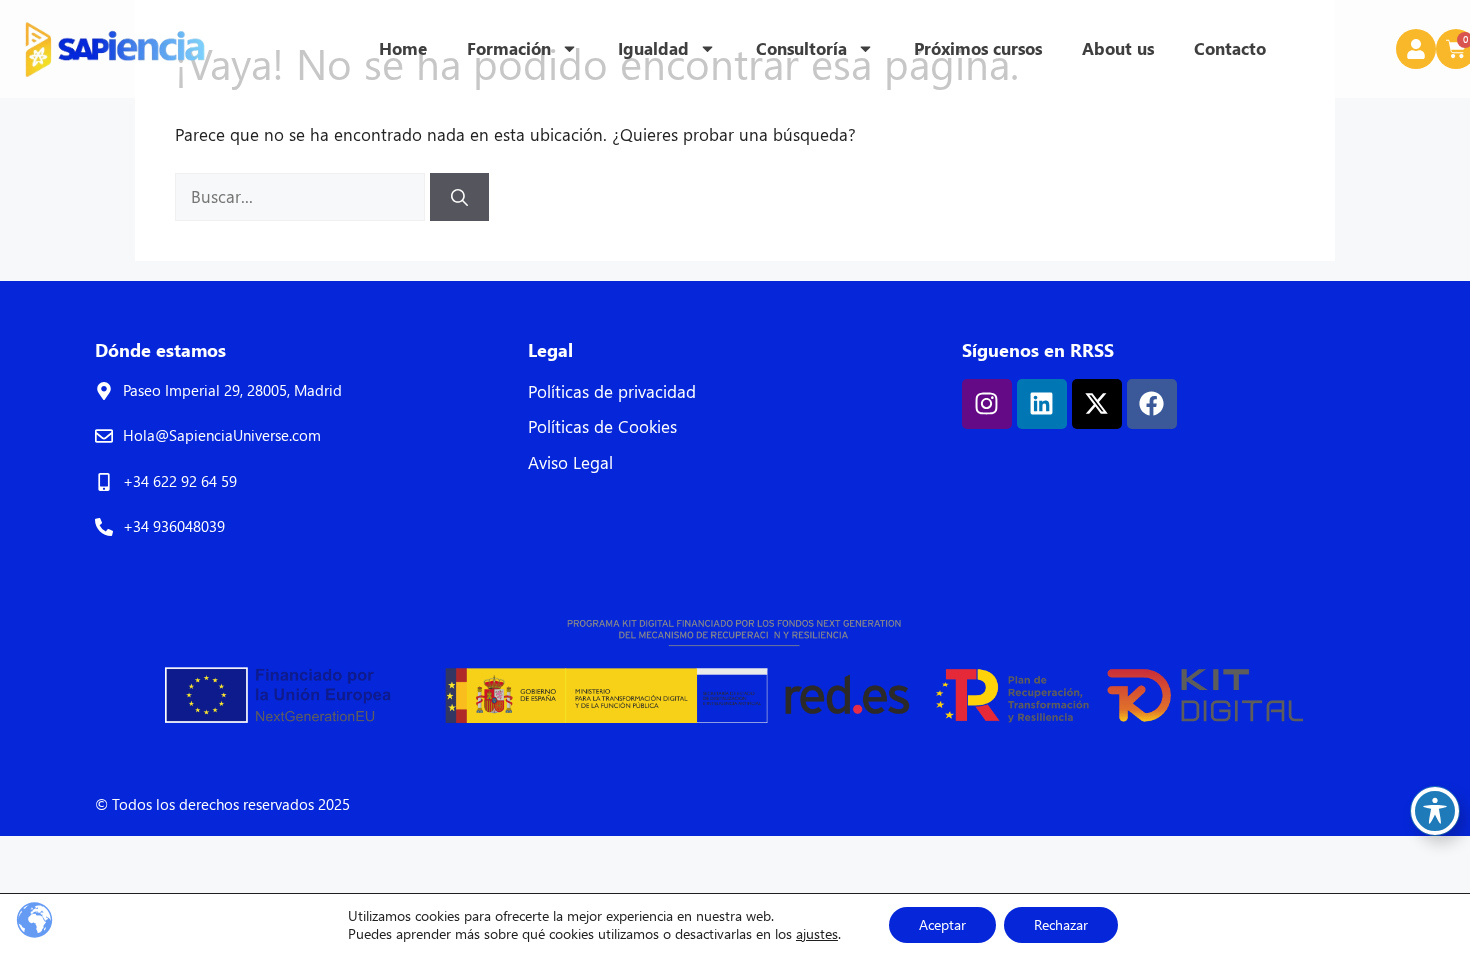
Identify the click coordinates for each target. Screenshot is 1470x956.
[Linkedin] (1042, 404)
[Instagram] (987, 404)
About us (1118, 48)
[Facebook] (1152, 404)
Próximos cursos (978, 48)
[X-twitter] (1097, 404)
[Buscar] (459, 197)
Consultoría (801, 48)
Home (403, 48)
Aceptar (942, 924)
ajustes (817, 934)
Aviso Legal (570, 462)
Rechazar (1061, 924)
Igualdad (653, 48)
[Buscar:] (302, 196)
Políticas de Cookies (602, 426)
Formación (509, 48)
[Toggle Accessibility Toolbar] (1435, 811)
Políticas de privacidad (612, 391)
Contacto (1230, 48)
